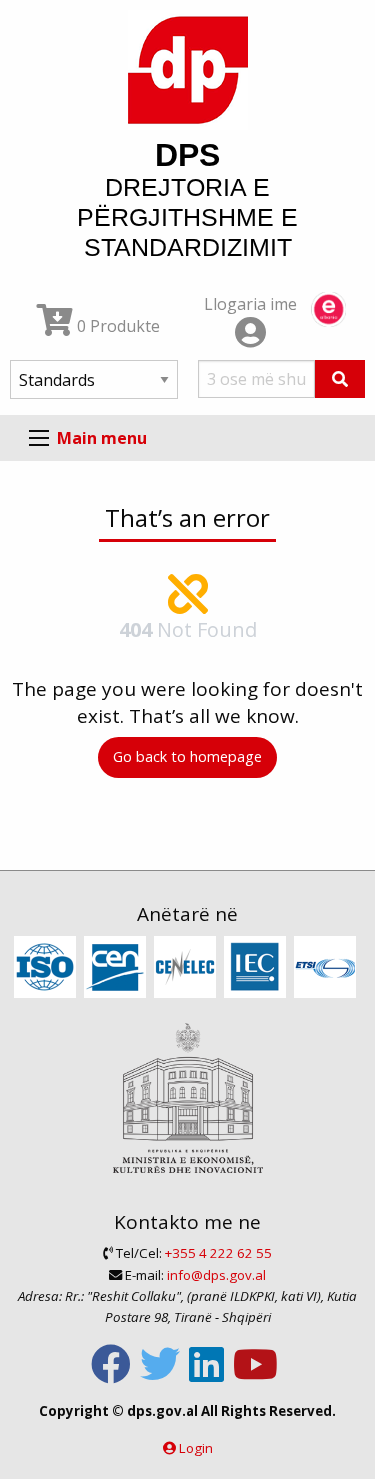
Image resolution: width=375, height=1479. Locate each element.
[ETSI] (327, 968)
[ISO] (47, 968)
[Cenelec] (187, 968)
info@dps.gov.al (216, 1275)
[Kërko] (340, 379)
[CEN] (117, 968)
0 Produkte (116, 326)
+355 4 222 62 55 (218, 1253)
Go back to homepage (187, 756)
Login (196, 1448)
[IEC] (257, 968)
